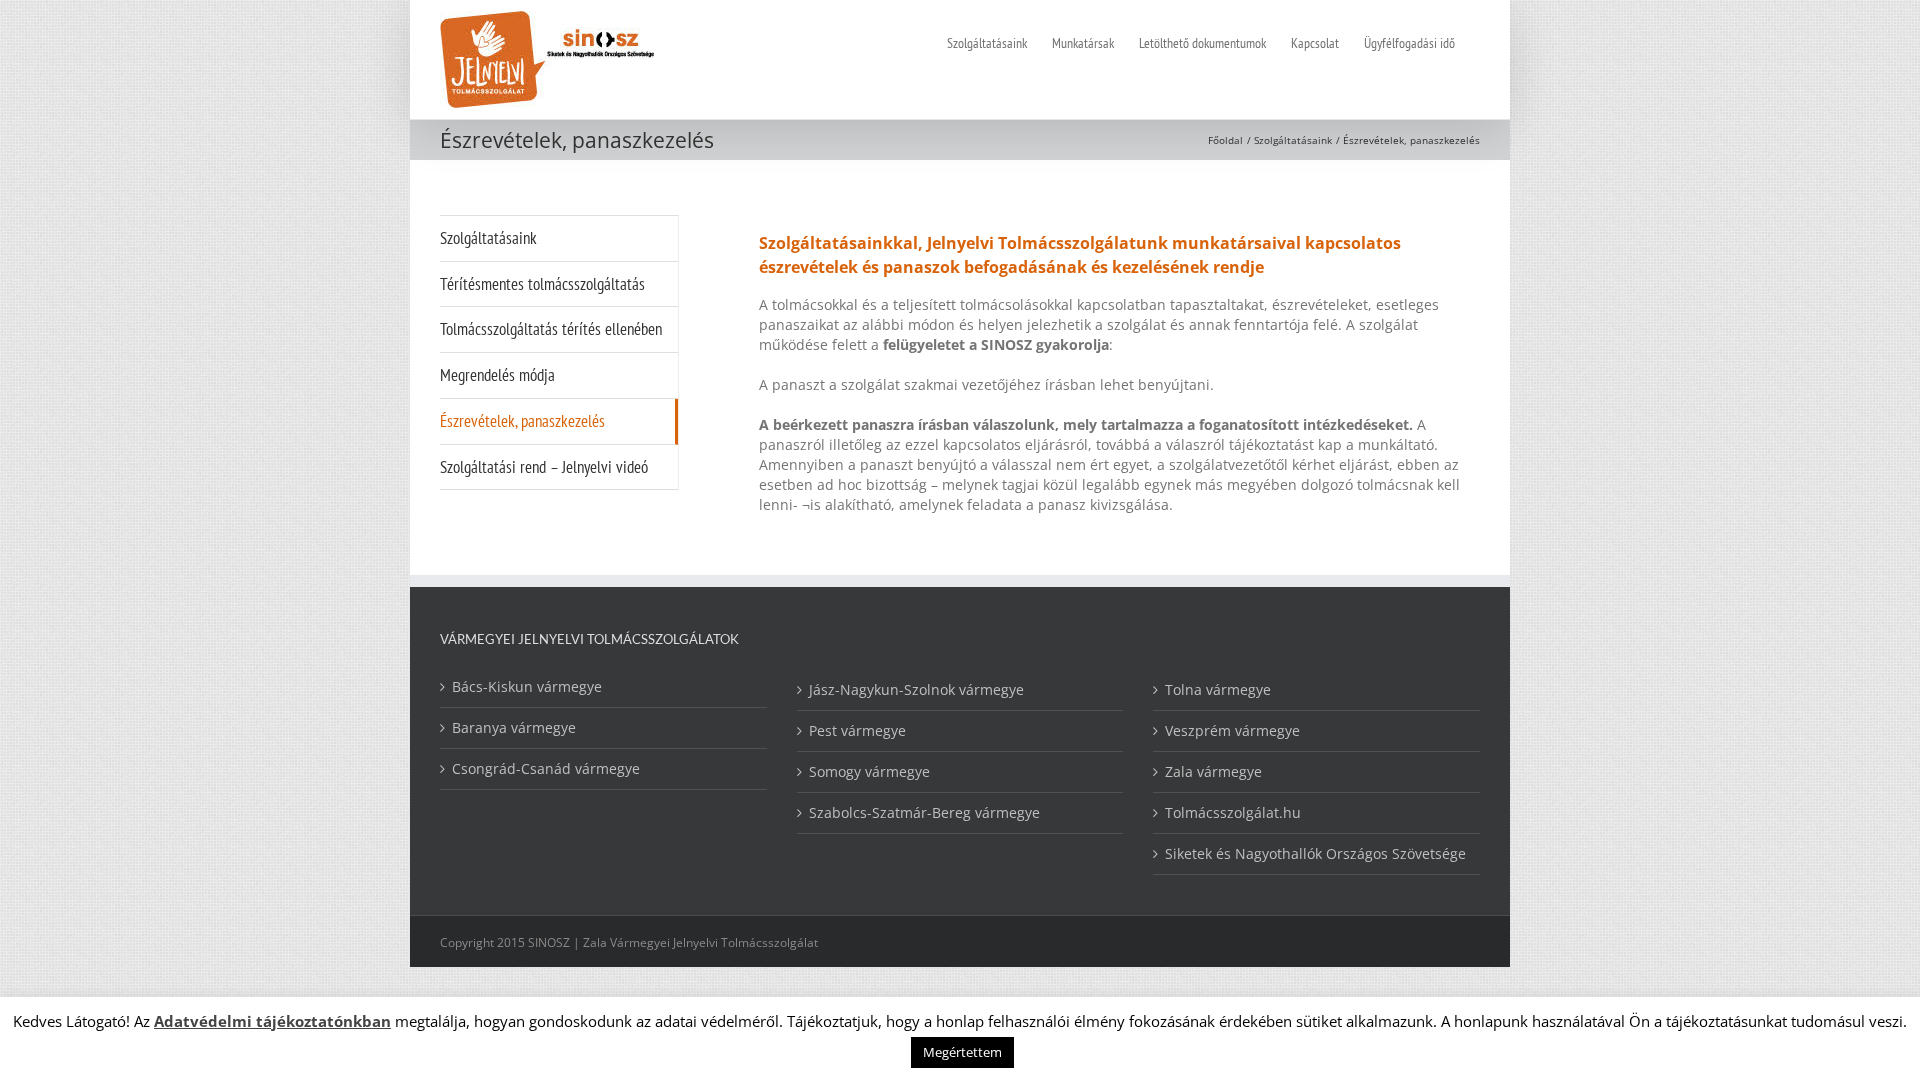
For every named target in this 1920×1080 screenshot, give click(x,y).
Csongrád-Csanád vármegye (546, 768)
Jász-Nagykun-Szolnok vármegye (916, 689)
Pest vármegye (857, 730)
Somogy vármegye (869, 771)
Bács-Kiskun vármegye (527, 686)
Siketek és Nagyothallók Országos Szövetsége (1315, 853)
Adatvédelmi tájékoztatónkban (272, 1021)
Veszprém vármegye (1232, 730)
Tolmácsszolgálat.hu (1233, 812)
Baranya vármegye (514, 727)
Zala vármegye (1213, 771)
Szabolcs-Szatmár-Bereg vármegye (924, 812)
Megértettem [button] (962, 1052)
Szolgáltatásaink (488, 238)
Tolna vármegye (1218, 689)
